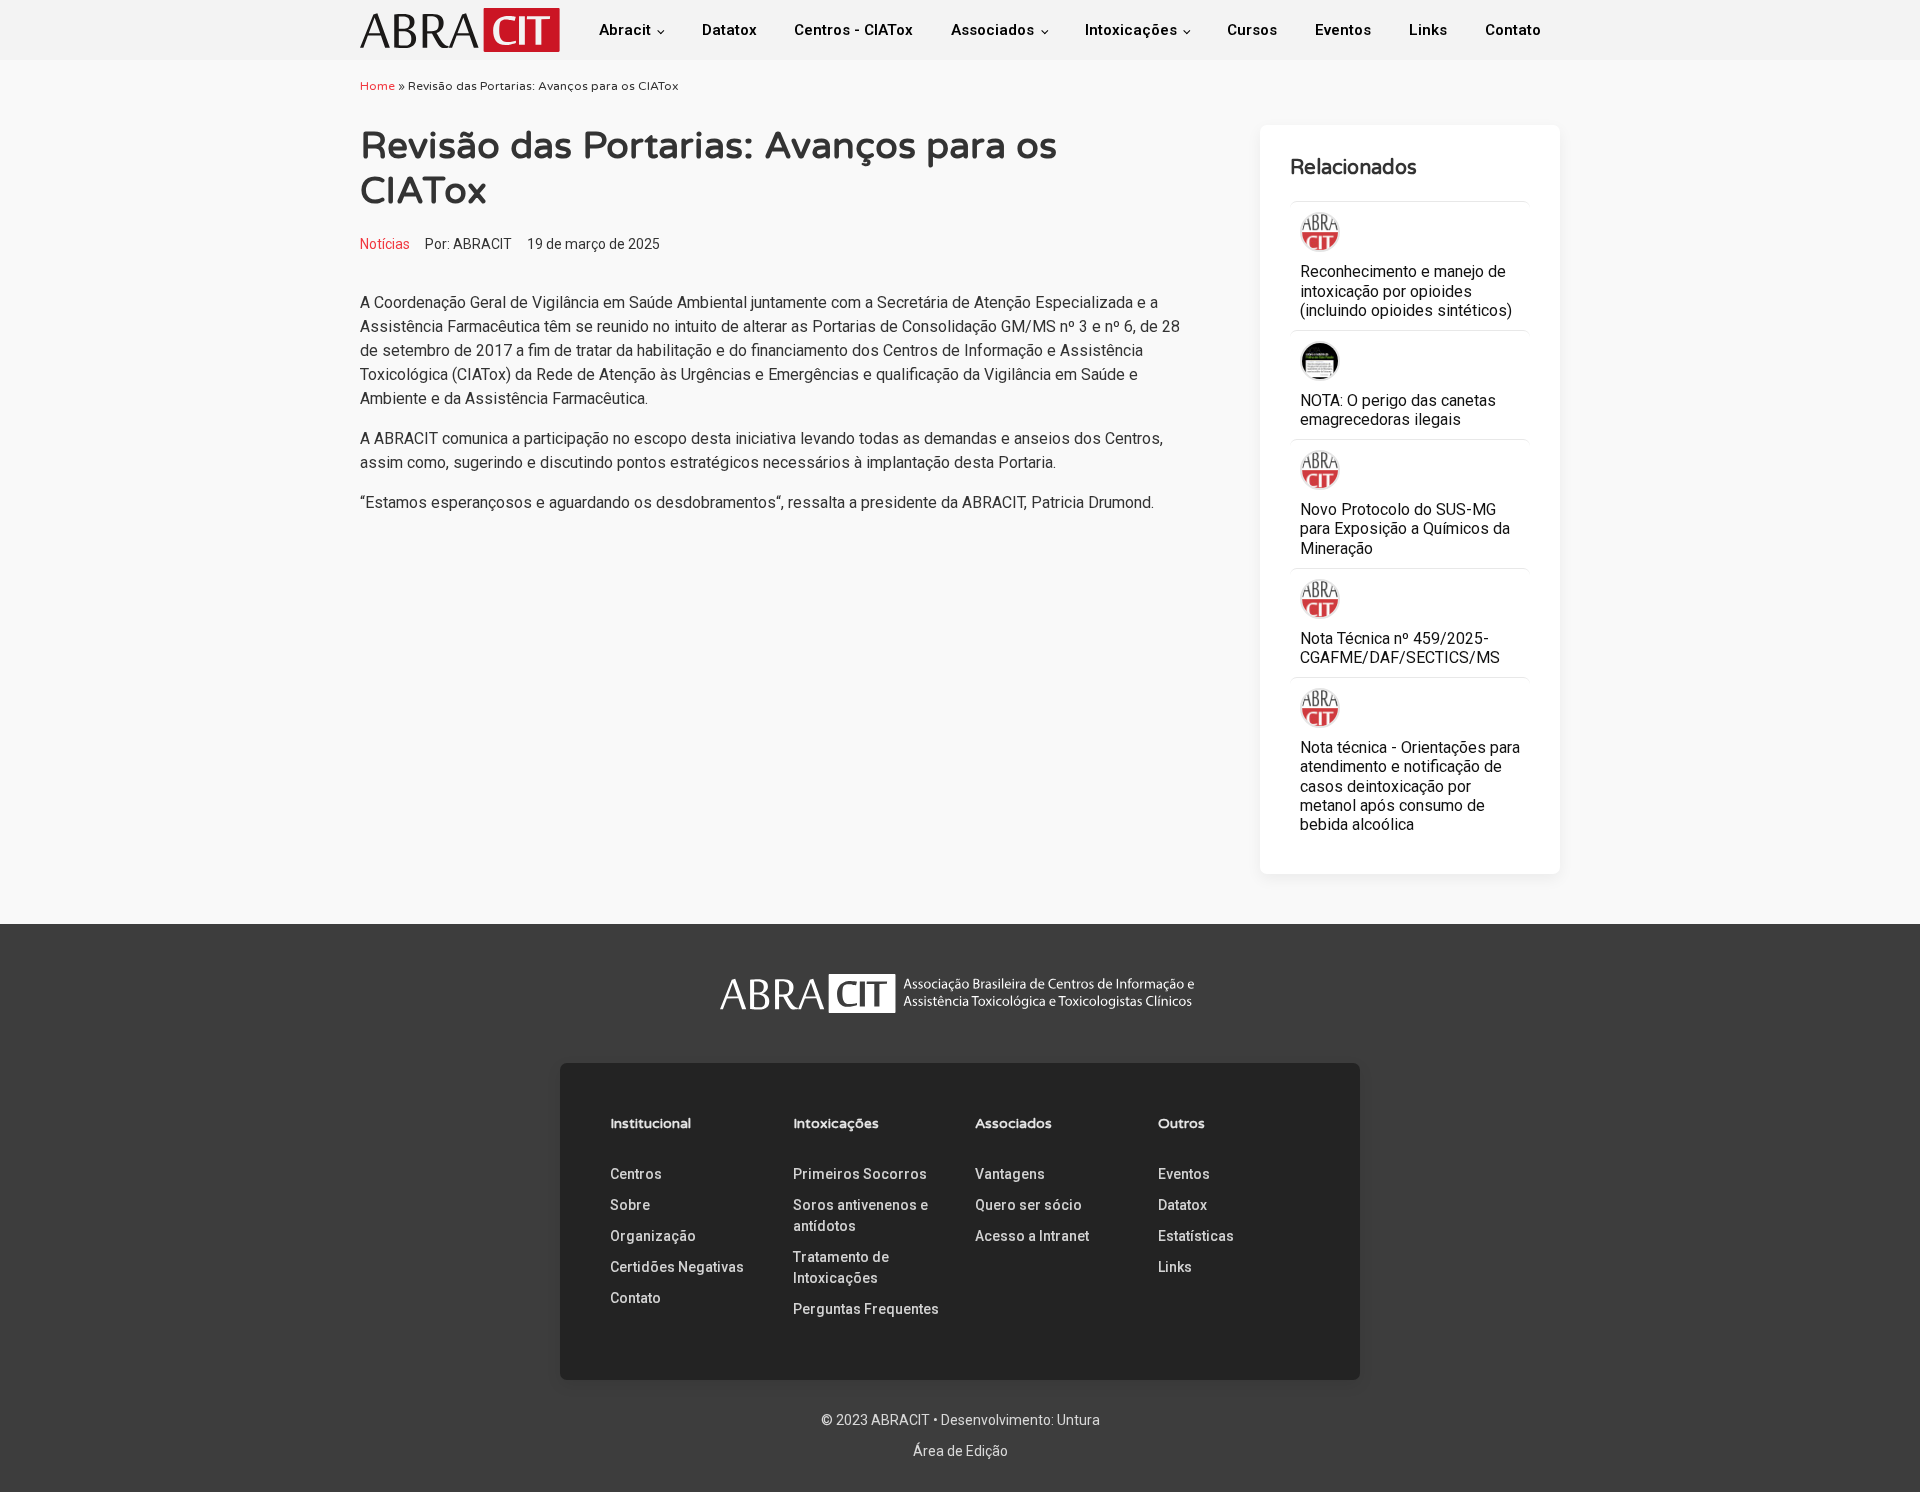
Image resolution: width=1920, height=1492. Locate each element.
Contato (1513, 30)
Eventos (1343, 30)
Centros (636, 1174)
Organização (653, 1236)
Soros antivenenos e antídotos (860, 1215)
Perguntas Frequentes (866, 1309)
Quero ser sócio (1028, 1205)
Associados (992, 30)
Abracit (625, 30)
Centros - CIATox (853, 30)
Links (1428, 30)
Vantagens (1010, 1174)
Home (377, 86)
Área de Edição (960, 1451)
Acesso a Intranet (1032, 1236)
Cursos (1252, 30)
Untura (1078, 1420)
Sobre (630, 1205)
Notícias (385, 244)
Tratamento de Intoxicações (841, 1267)
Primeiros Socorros (860, 1174)
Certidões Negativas (677, 1267)
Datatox (729, 30)
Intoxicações (1131, 30)
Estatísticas (1196, 1236)
